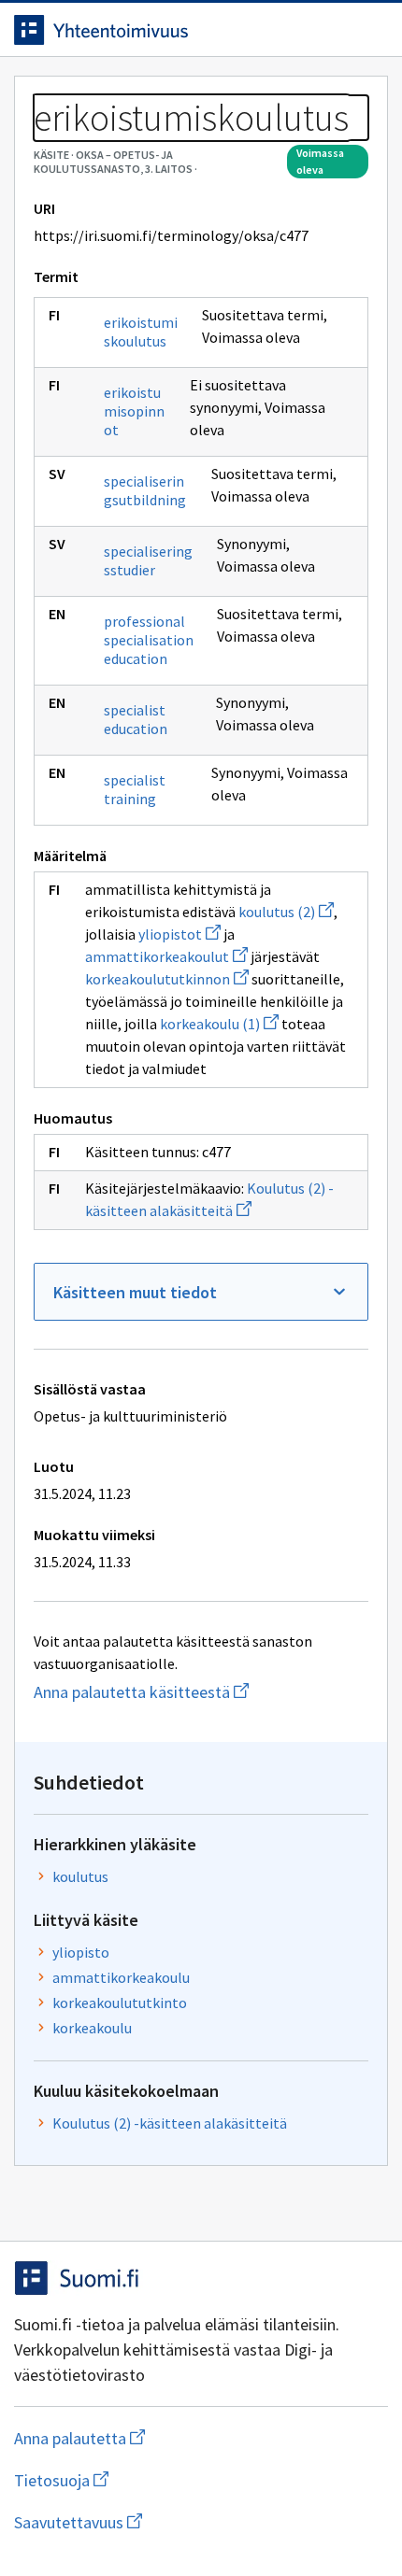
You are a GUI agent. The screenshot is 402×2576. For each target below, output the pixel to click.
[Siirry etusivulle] (164, 30)
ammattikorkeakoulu (121, 1977)
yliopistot (179, 934)
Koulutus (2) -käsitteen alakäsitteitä (170, 2123)
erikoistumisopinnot (134, 411)
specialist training (135, 789)
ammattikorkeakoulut (166, 956)
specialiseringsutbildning (145, 490)
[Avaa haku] (332, 30)
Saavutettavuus (186, 2522)
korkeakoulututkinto (120, 2003)
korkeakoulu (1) (219, 1024)
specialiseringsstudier (148, 560)
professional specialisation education (149, 640)
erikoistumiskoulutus (141, 332)
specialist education (136, 719)
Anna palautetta (154, 2438)
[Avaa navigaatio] (369, 30)
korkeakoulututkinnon (167, 979)
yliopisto (81, 1952)
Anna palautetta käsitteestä (201, 1692)
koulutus (80, 1876)
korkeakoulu (92, 2028)
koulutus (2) (286, 912)
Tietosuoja (152, 2480)
